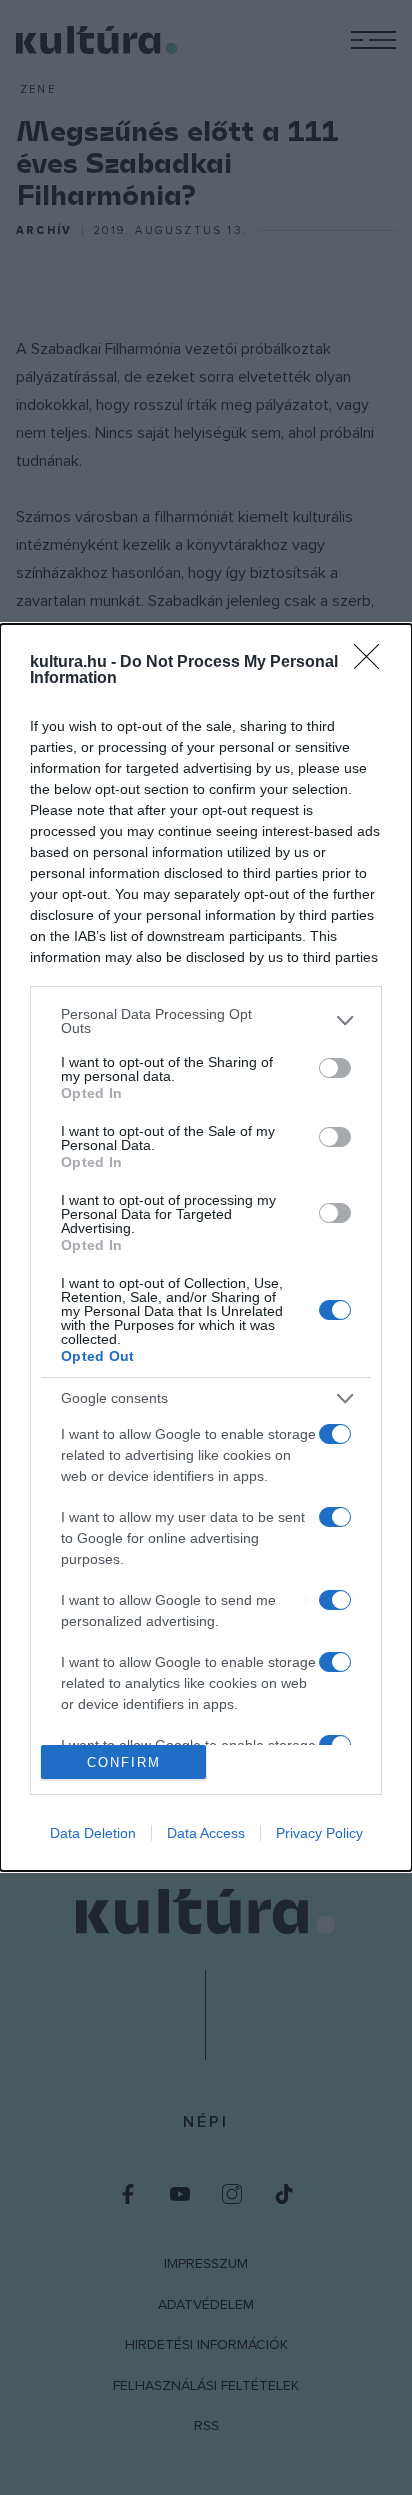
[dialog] (206, 1248)
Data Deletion (93, 1833)
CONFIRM (124, 1762)
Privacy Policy (319, 1833)
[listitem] (206, 1021)
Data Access (206, 1833)
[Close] (373, 663)
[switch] (335, 1068)
